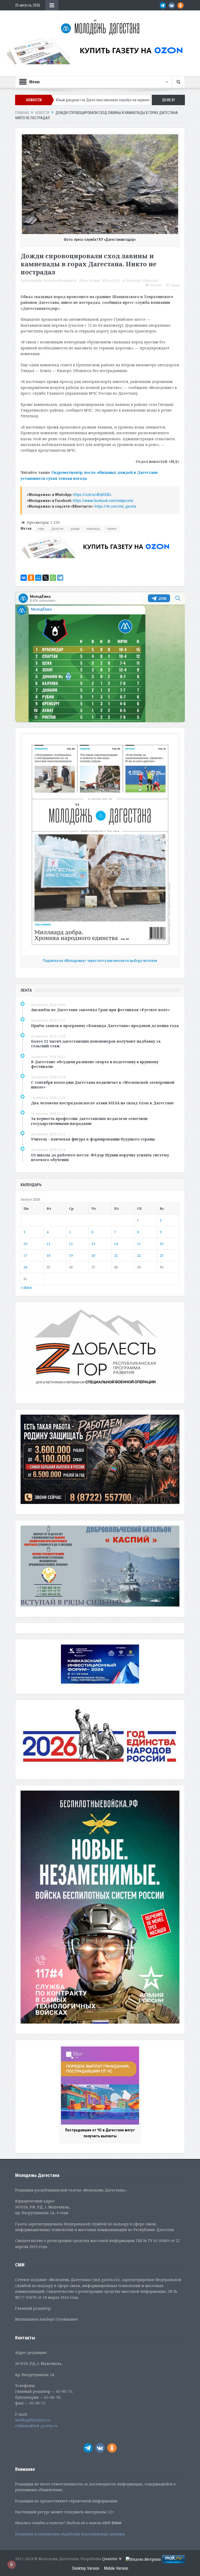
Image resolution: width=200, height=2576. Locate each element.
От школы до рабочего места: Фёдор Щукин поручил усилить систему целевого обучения (100, 1157)
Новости (133, 281)
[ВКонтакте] (24, 578)
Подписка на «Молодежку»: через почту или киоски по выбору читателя (100, 961)
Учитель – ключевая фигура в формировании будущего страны (93, 1139)
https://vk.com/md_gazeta (115, 506)
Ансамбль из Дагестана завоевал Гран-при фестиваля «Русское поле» (100, 1010)
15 (139, 1244)
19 (71, 1255)
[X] (46, 578)
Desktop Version (86, 2568)
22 (139, 1255)
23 (161, 1255)
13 (93, 1244)
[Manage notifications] (11, 2565)
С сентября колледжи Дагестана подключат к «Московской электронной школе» (103, 1085)
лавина (112, 529)
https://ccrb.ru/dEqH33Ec (92, 495)
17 (25, 1255)
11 (48, 1244)
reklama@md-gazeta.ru (36, 2426)
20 (93, 1255)
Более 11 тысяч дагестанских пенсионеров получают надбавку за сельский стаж (96, 1044)
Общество (150, 281)
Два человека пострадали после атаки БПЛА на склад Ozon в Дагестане (102, 1103)
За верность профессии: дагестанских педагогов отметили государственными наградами (89, 1121)
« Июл (26, 1287)
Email (175, 285)
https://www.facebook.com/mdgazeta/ (103, 501)
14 (116, 1244)
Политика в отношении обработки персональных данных (70, 2534)
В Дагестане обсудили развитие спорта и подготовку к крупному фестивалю (95, 1064)
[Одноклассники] (31, 578)
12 (71, 1244)
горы (41, 529)
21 (116, 1255)
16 (161, 1244)
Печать (156, 285)
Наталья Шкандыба (60, 281)
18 (48, 1255)
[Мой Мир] (38, 578)
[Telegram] (60, 578)
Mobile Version (116, 2568)
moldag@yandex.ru (33, 2420)
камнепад (93, 529)
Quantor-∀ (112, 2559)
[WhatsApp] (53, 578)
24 (25, 1267)
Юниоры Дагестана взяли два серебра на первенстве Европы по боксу (117, 100)
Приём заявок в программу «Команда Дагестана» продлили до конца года (105, 1026)
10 (25, 1244)
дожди (75, 529)
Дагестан (57, 529)
